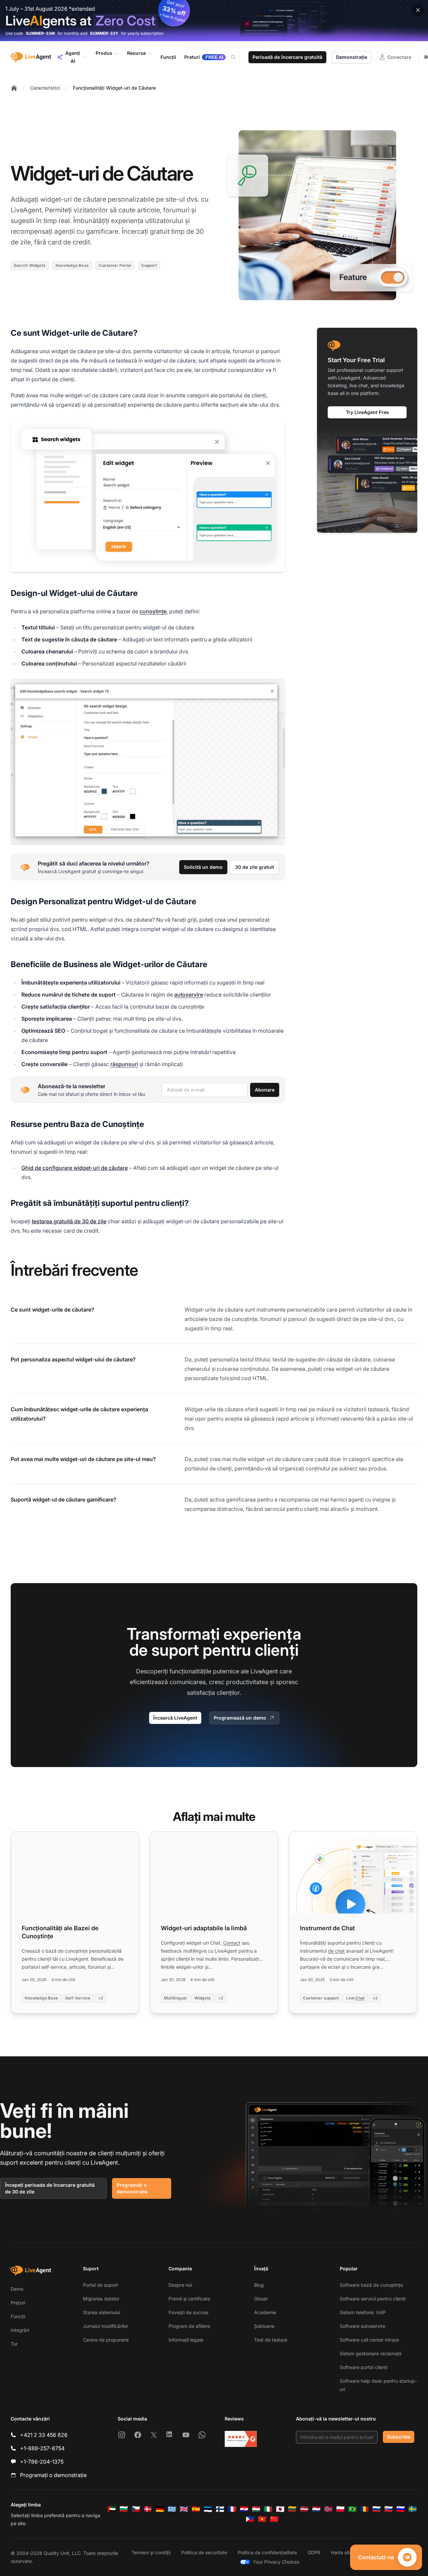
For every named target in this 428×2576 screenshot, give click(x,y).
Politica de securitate (204, 2552)
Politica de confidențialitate (267, 2552)
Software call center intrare (369, 2340)
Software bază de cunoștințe (371, 2285)
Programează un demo (240, 1718)
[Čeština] (136, 2509)
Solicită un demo (203, 867)
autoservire (189, 995)
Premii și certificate (189, 2299)
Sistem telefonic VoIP (363, 2312)
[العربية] (112, 2509)
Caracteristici (45, 88)
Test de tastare (271, 2340)
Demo (17, 2289)
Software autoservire (362, 2326)
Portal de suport (100, 2285)
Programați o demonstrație (132, 2188)
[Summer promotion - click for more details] (214, 21)
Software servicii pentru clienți (373, 2299)
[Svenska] (413, 2509)
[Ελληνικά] (172, 2509)
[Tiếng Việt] (262, 2519)
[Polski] (340, 2509)
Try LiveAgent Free (367, 412)
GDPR (314, 2552)
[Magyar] (256, 2509)
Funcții (18, 2316)
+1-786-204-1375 (42, 2462)
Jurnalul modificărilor (105, 2326)
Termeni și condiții (151, 2552)
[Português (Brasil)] (352, 2509)
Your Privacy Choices (276, 2562)
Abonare (265, 1090)
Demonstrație (352, 57)
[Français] (232, 2509)
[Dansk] (148, 2509)
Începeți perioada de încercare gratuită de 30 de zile (50, 2188)
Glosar (261, 2299)
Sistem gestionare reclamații (370, 2353)
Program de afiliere (189, 2326)
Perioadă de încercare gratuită (287, 57)
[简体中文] (274, 2519)
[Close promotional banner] (418, 10)
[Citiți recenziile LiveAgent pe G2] (241, 2439)
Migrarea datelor (101, 2299)
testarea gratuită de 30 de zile (69, 1221)
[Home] (14, 88)
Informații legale (186, 2340)
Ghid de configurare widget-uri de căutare (75, 1168)
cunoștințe (153, 611)
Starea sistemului (101, 2312)
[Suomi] (220, 2509)
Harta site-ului (346, 2552)
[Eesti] (208, 2509)
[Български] (124, 2509)
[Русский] (377, 2509)
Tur (14, 2344)
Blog (259, 2285)
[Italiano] (268, 2509)
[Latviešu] (304, 2509)
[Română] (364, 2509)
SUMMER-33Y (104, 33)
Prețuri (18, 2303)
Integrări (20, 2330)
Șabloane (264, 2326)
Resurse (136, 53)
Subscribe (399, 2437)
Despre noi (180, 2285)
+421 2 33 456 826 (44, 2435)
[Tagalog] (250, 2519)
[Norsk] (328, 2509)
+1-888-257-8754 (42, 2448)
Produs (104, 53)
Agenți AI (73, 57)
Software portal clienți (364, 2367)
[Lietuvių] (292, 2509)
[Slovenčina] (389, 2509)
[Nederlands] (316, 2509)
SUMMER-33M (40, 33)
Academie (265, 2312)
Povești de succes (188, 2312)
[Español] (196, 2509)
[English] (184, 2509)
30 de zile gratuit (255, 867)
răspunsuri (124, 1064)
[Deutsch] (160, 2509)
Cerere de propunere (106, 2340)
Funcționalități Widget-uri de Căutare (114, 88)
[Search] (237, 57)
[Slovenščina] (401, 2509)
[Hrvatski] (244, 2509)
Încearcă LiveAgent (175, 1718)
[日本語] (280, 2509)
